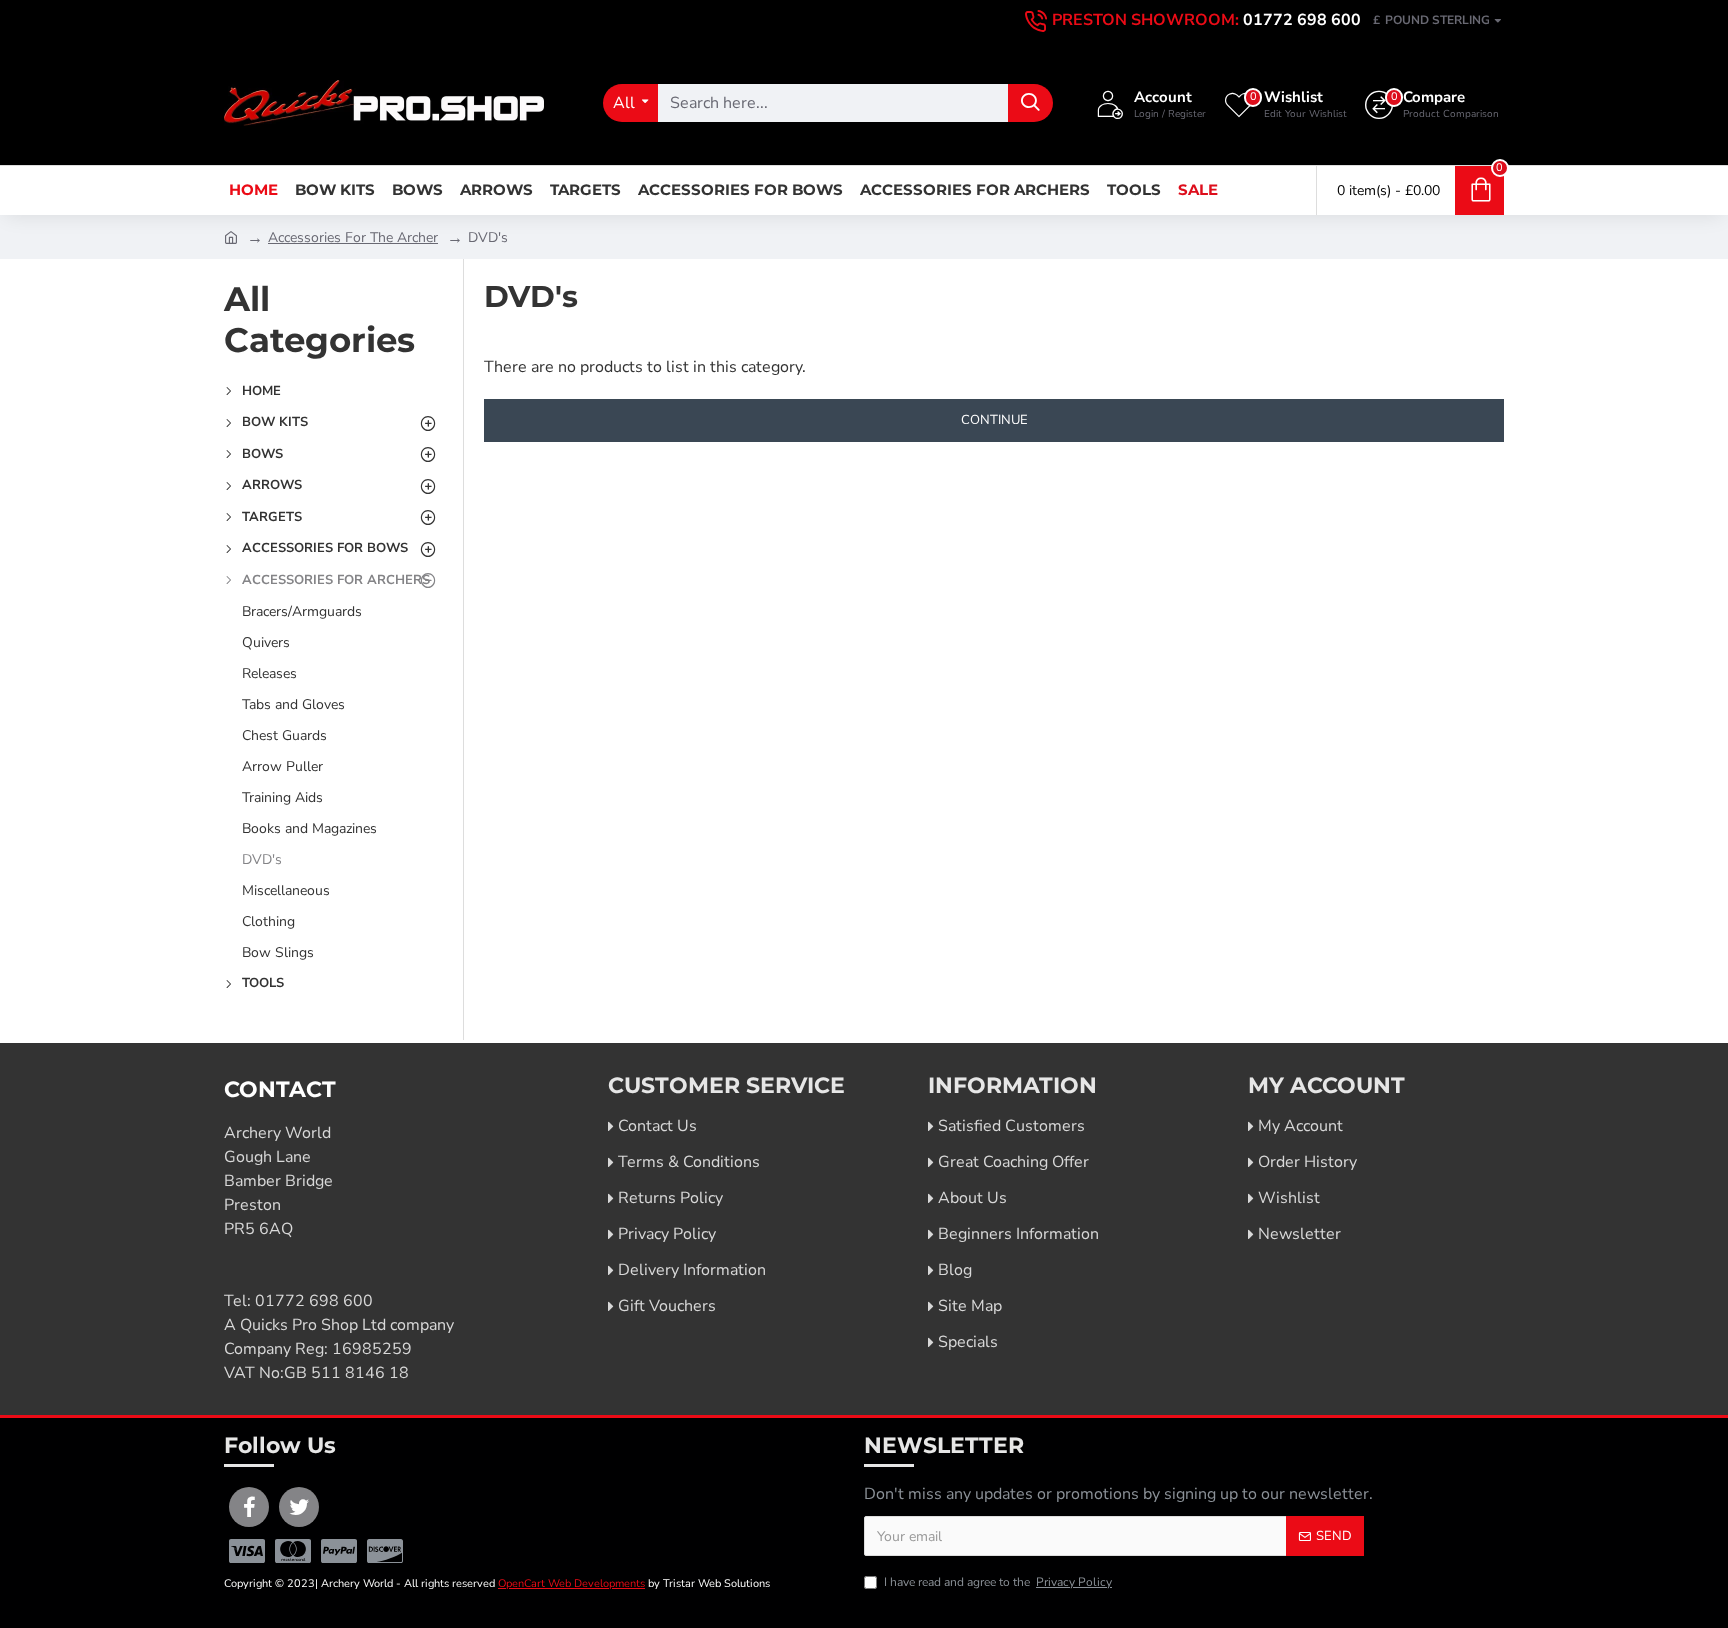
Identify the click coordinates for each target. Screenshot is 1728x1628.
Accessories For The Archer (353, 237)
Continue (994, 420)
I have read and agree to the (998, 1582)
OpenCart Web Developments (571, 1583)
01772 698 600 (314, 1301)
